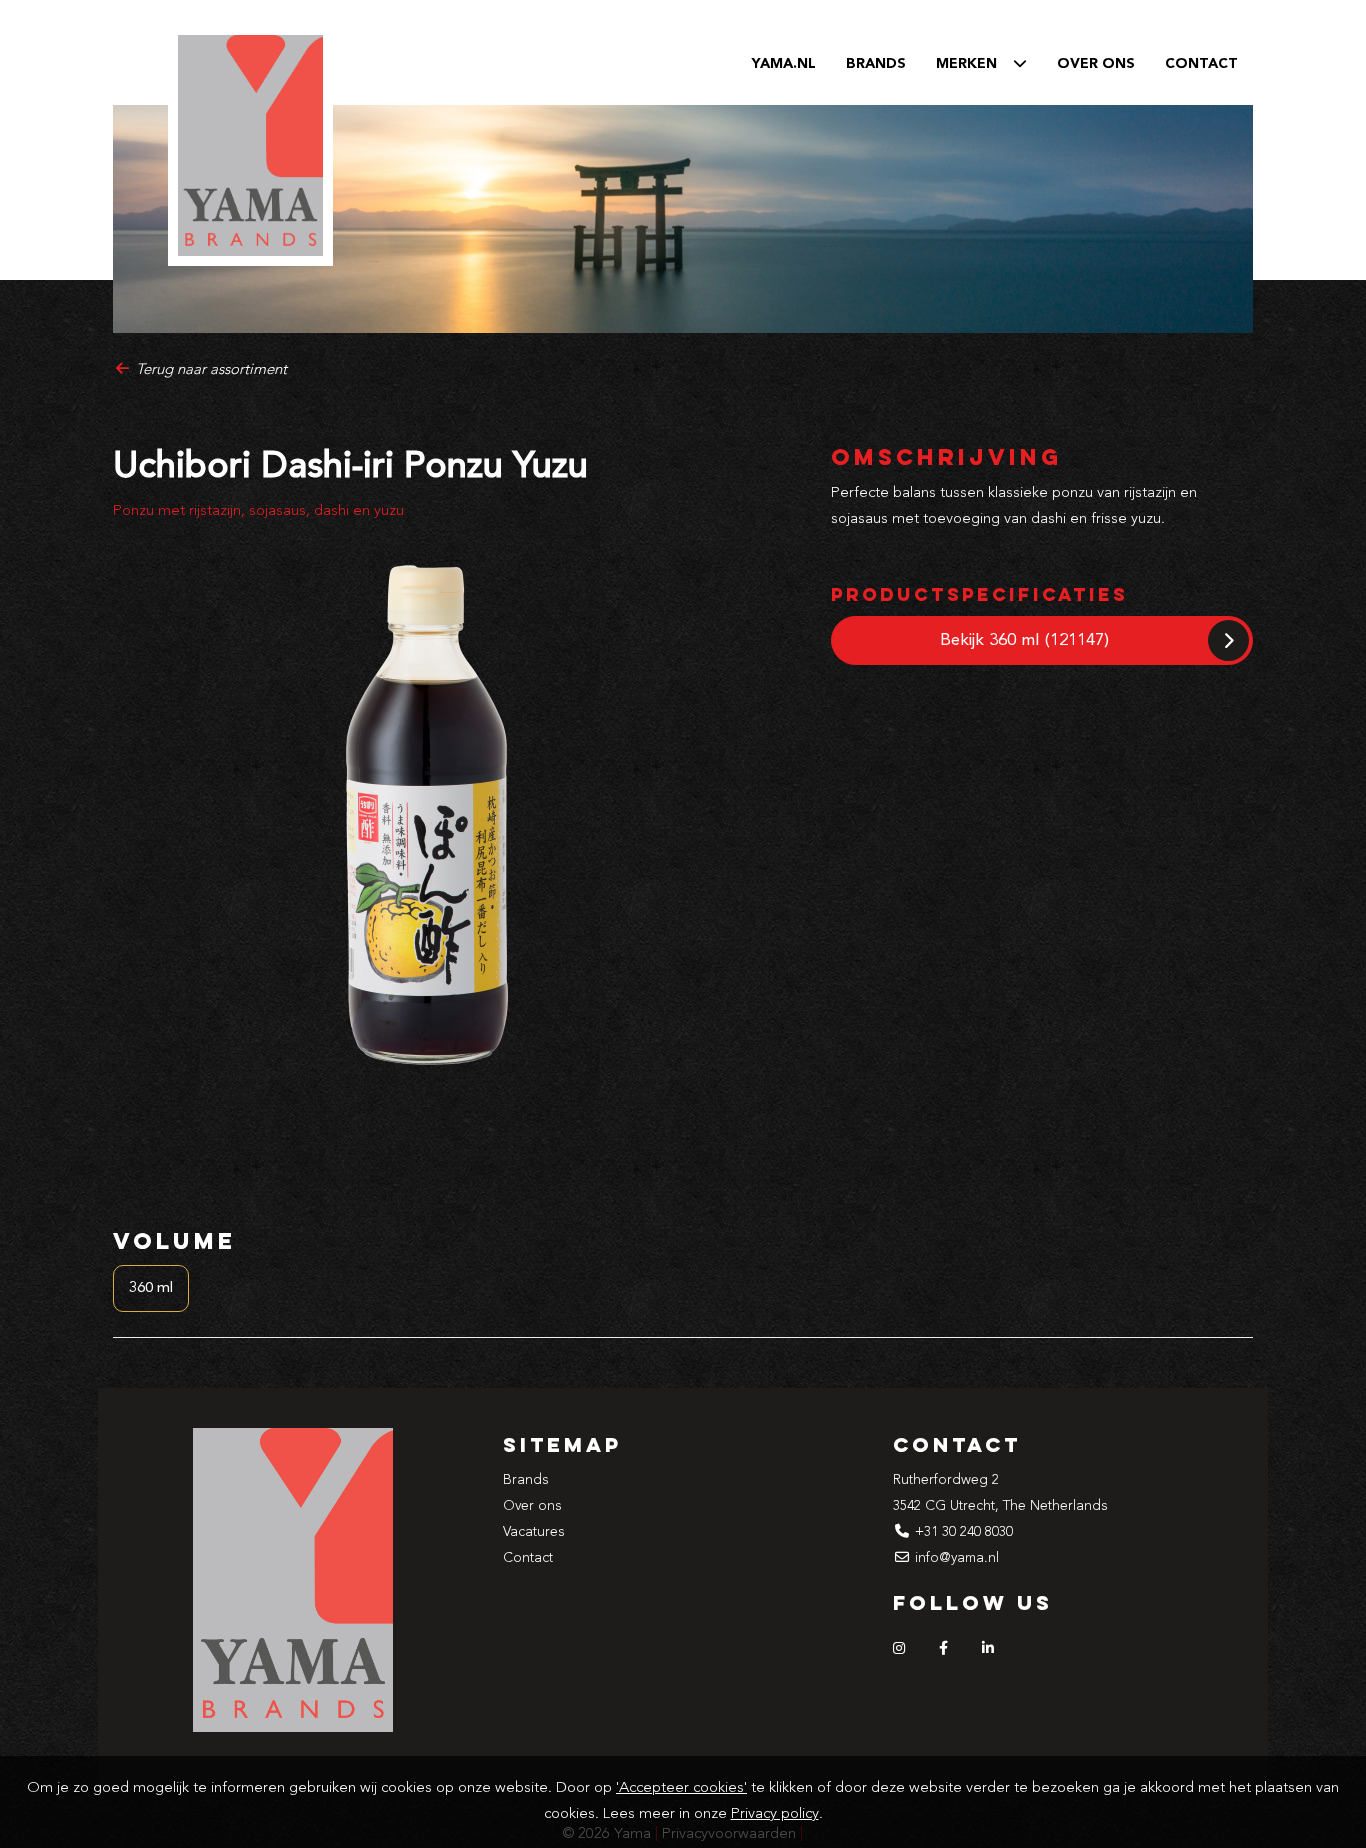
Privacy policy (775, 1814)
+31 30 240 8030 (964, 1532)
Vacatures (534, 1532)
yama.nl (784, 64)
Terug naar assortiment (209, 370)
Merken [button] (974, 64)
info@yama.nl (957, 1558)
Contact (1201, 64)
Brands (876, 64)
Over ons (1096, 64)
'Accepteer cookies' (681, 1788)
